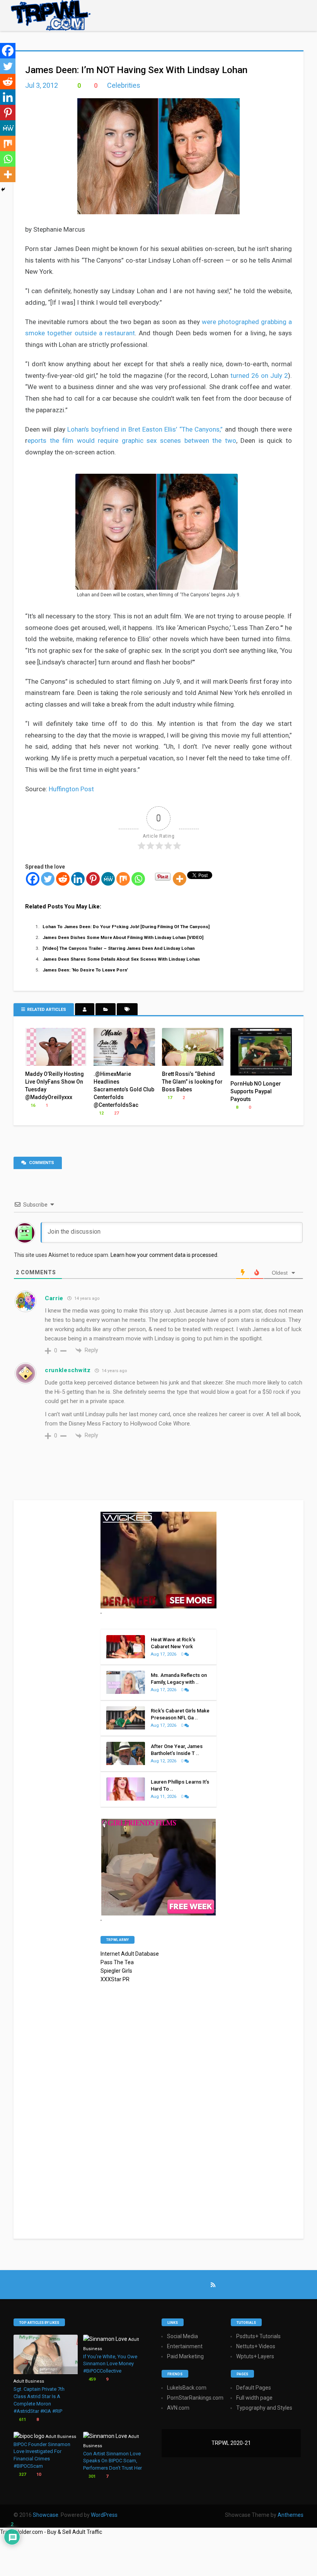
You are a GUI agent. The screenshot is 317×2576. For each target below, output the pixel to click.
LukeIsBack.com (187, 2388)
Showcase (46, 2515)
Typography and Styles (264, 2408)
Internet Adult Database (130, 1954)
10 (38, 2474)
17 (169, 1098)
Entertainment (185, 2346)
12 (101, 1113)
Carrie (54, 1298)
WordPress (104, 2515)
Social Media (182, 2336)
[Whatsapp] (138, 879)
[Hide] (3, 189)
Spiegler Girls (116, 1971)
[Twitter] (48, 879)
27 (116, 1113)
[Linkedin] (78, 879)
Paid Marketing (185, 2356)
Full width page (254, 2398)
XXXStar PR (115, 1979)
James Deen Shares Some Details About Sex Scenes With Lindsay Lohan (121, 959)
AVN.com (178, 2408)
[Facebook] (33, 879)
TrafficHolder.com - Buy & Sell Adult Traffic (51, 2532)
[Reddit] (63, 879)
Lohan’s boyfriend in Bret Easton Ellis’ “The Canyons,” (145, 429)
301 (91, 2476)
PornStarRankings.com (195, 2398)
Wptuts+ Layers (255, 2356)
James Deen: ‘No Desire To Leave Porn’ (85, 970)
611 (22, 2420)
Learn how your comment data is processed (164, 1255)
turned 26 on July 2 (259, 376)
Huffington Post (71, 789)
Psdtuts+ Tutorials (258, 2336)
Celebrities (124, 85)
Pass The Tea (117, 1962)
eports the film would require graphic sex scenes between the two (132, 440)
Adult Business (29, 2381)
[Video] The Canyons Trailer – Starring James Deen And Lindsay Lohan (119, 948)
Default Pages (254, 2388)
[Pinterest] (93, 879)
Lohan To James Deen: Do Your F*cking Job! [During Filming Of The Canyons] (126, 927)
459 (91, 2379)
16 (32, 1105)
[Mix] (123, 879)
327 (22, 2474)
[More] (180, 879)
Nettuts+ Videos (256, 2346)
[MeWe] (108, 879)
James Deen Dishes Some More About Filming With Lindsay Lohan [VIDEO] (123, 937)
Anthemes (291, 2515)
